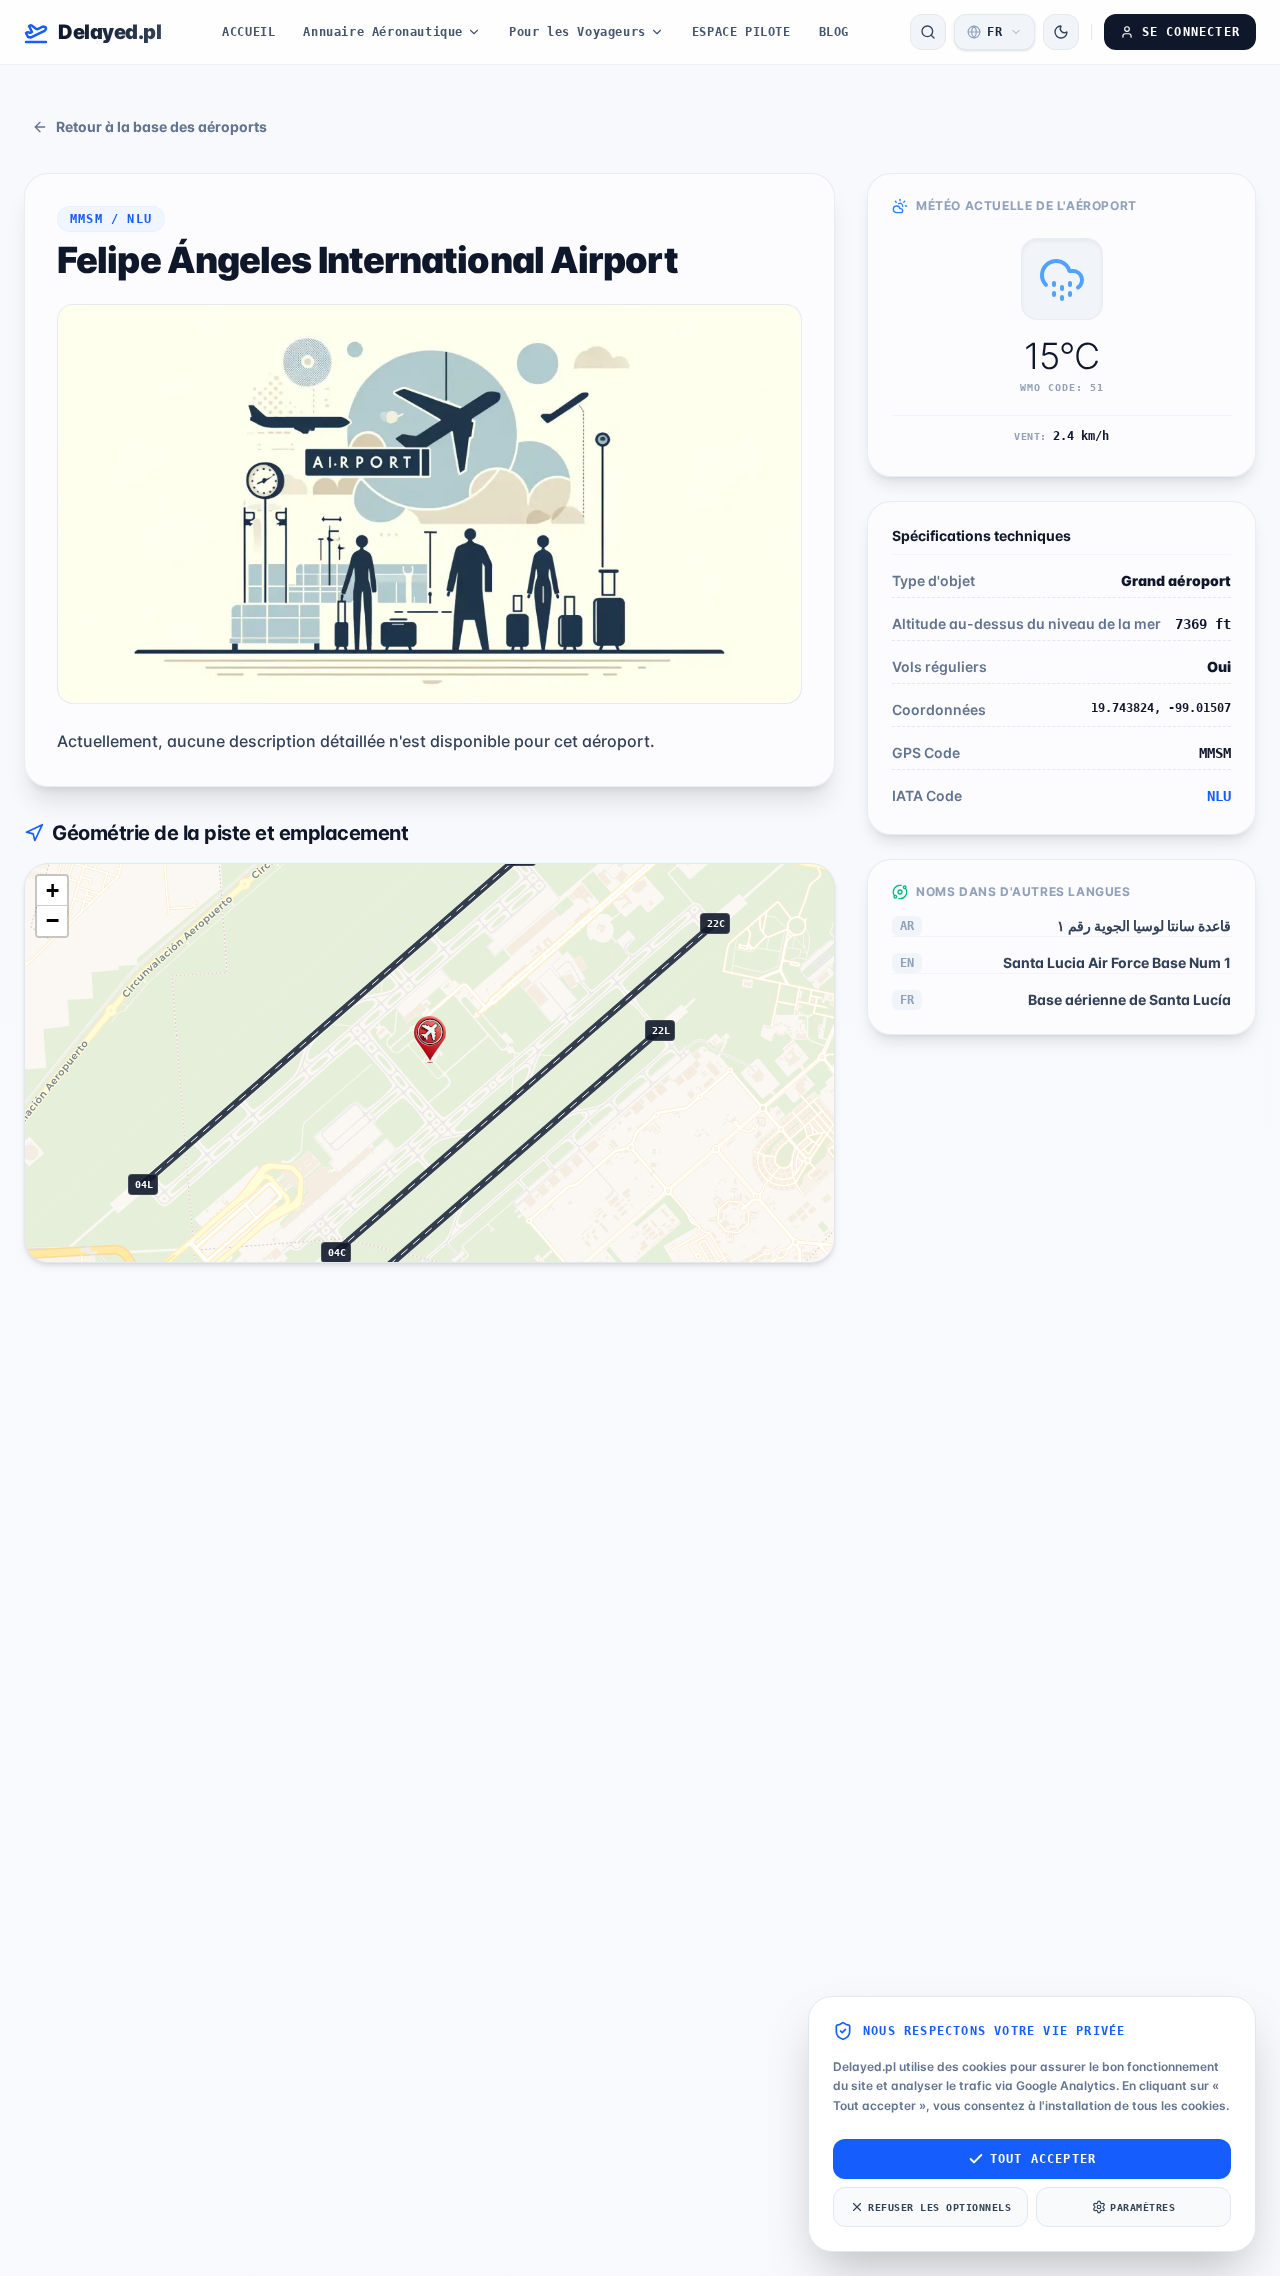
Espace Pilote (741, 32)
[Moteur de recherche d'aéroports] (928, 32)
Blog (834, 32)
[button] (430, 1039)
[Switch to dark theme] (1061, 32)
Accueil (248, 32)
